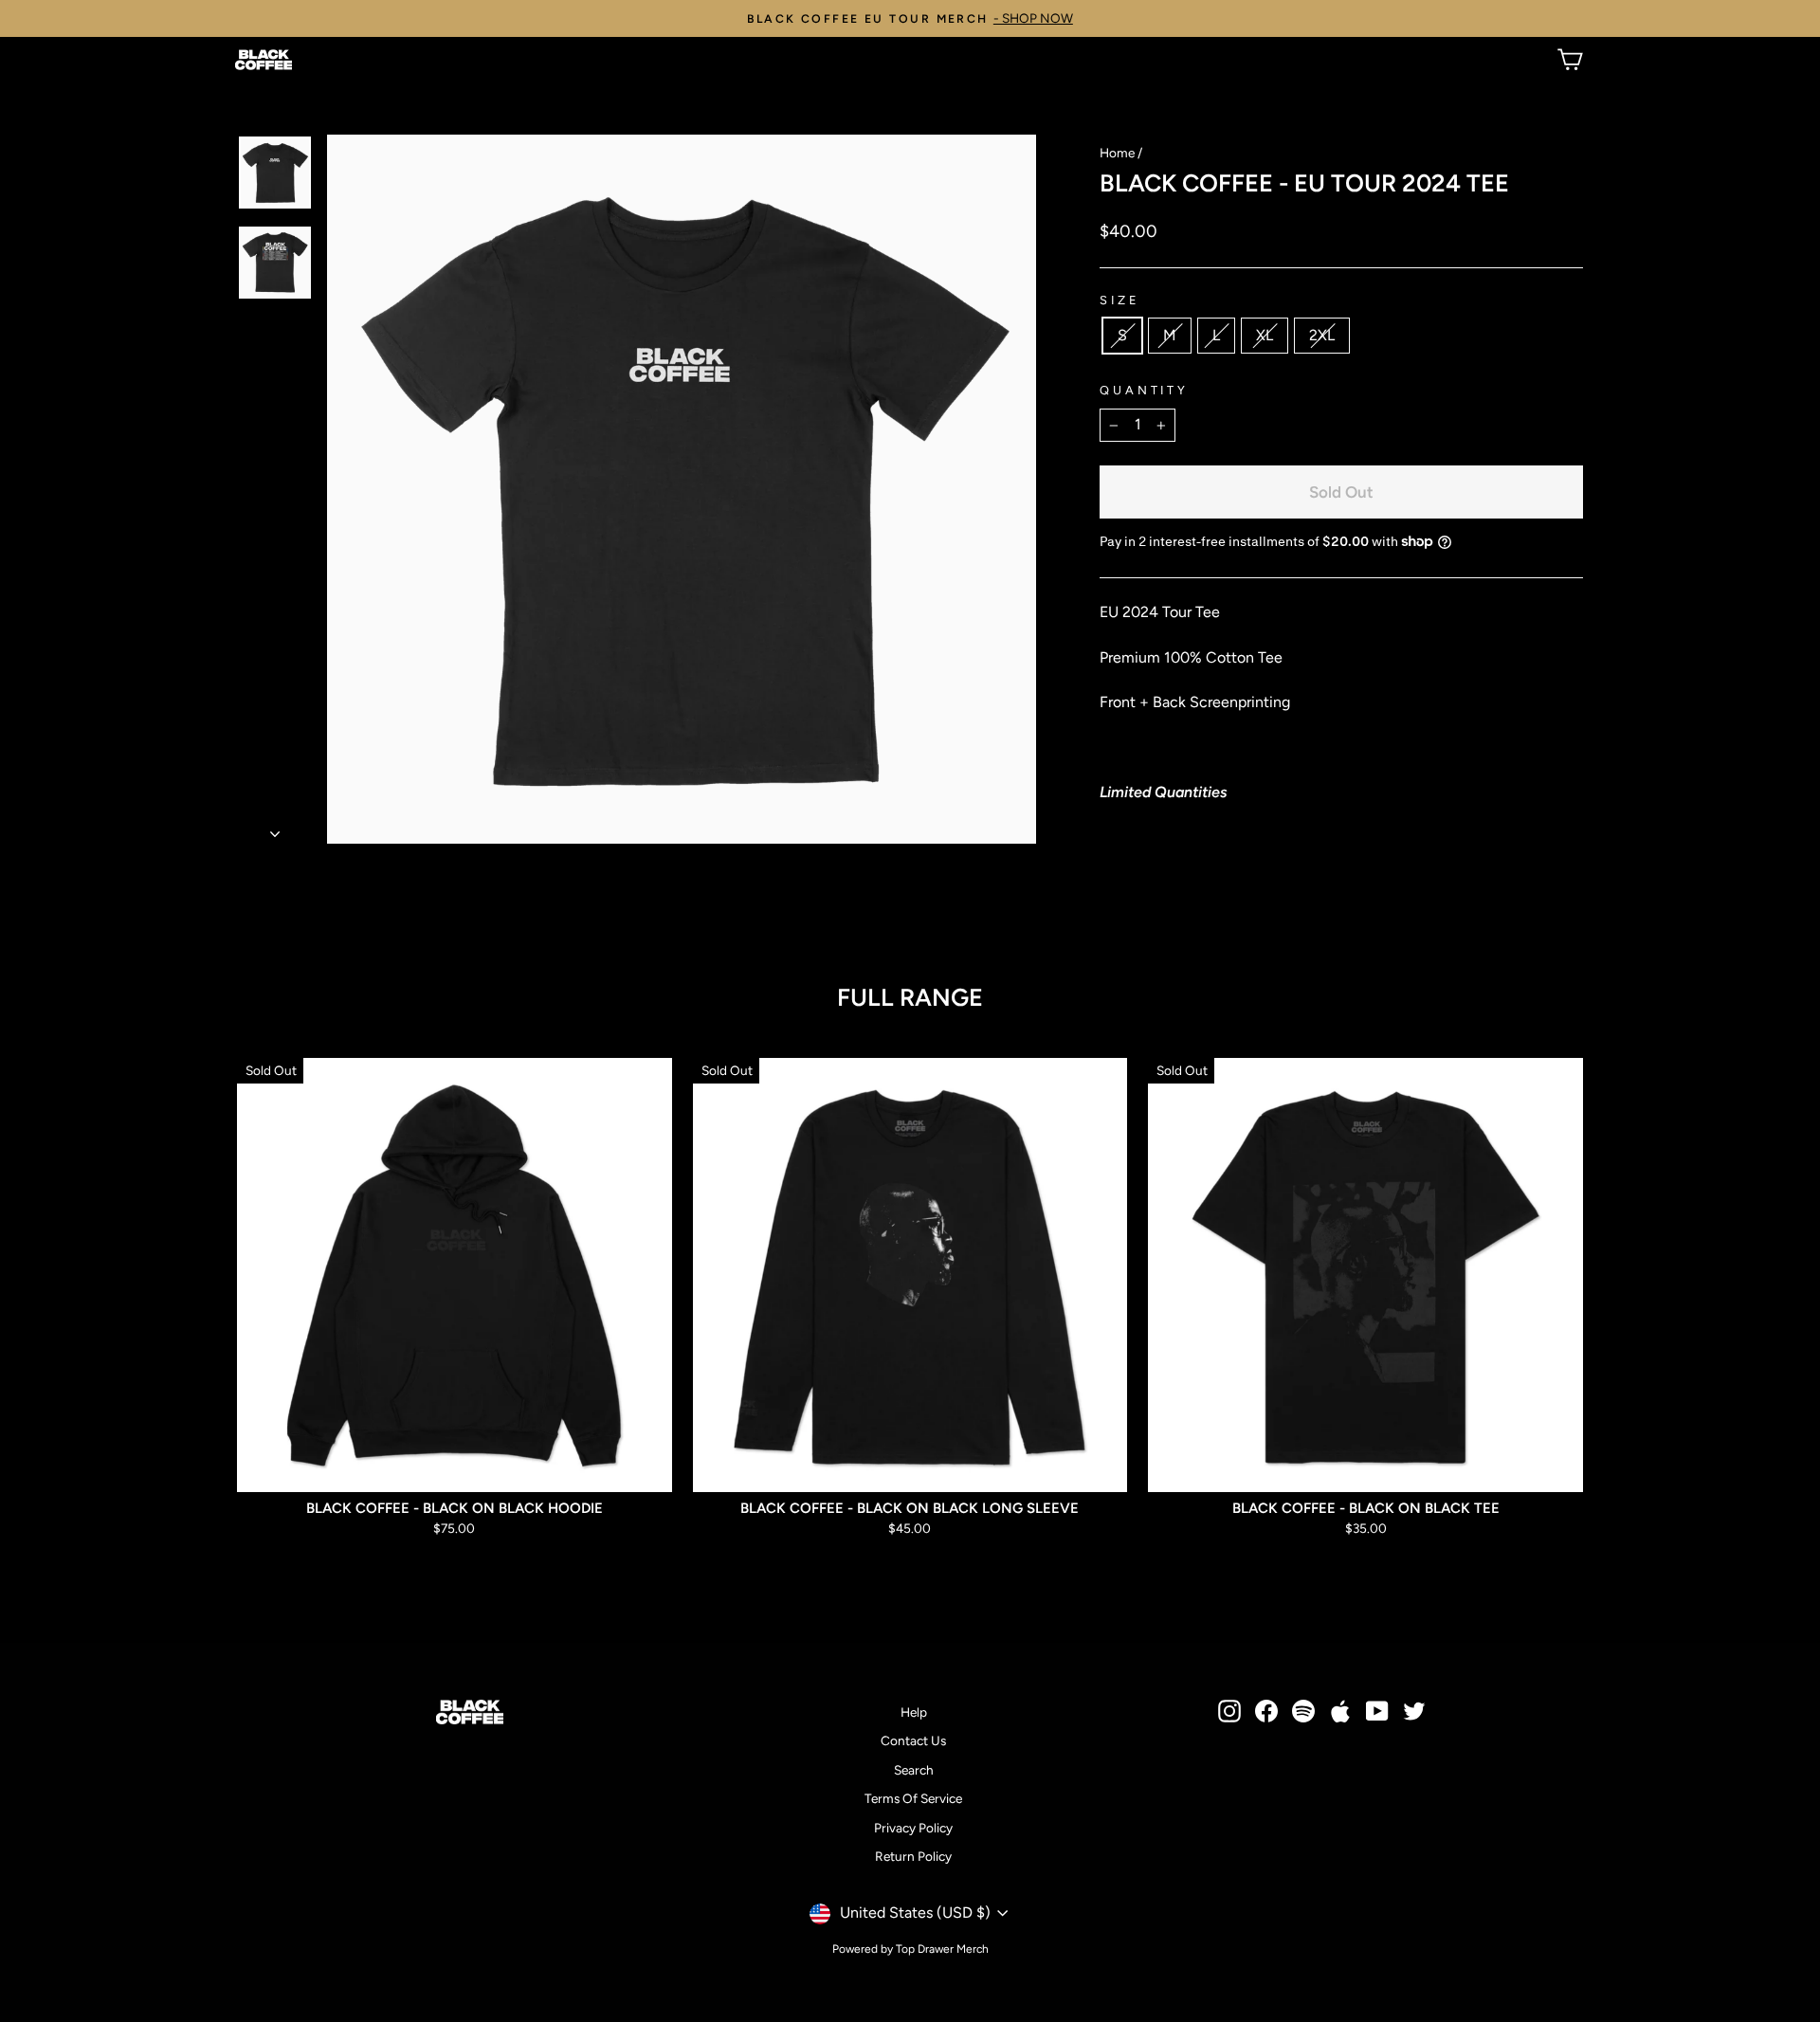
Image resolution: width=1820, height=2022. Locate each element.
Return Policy (913, 1856)
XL (1265, 335)
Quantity (1144, 390)
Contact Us (913, 1740)
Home (1117, 153)
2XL (1322, 335)
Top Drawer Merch (942, 1949)
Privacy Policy (913, 1828)
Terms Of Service (913, 1798)
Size (1119, 300)
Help (914, 1712)
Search (914, 1770)
